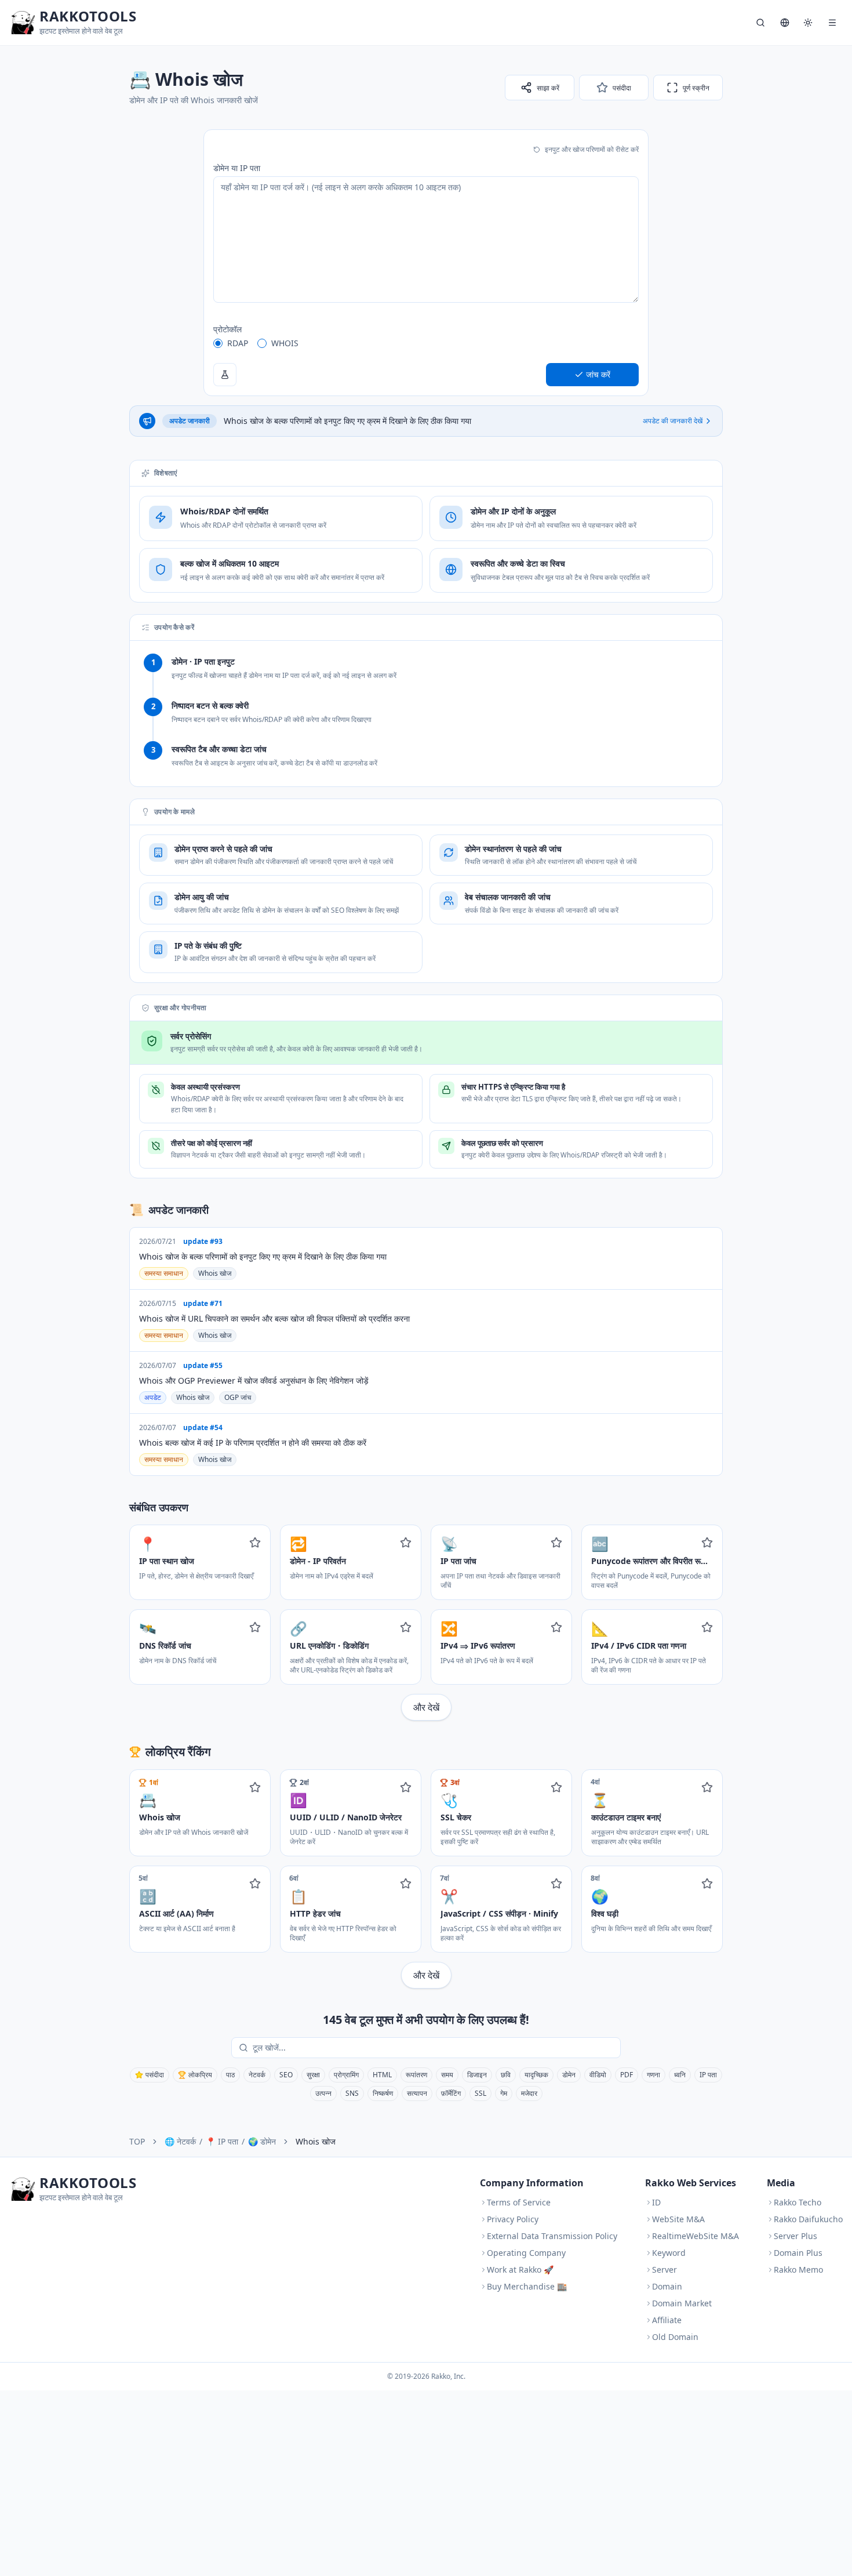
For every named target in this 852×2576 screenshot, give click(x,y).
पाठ (230, 2075)
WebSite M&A (678, 2219)
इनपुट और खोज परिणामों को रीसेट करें (592, 149)
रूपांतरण (416, 2075)
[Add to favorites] (255, 1543)
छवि (506, 2075)
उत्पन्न (323, 2093)
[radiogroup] (426, 343)
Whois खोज (215, 1273)
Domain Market (682, 2303)
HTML (382, 2075)
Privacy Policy (513, 2219)
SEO (286, 2075)
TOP (137, 2141)
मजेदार (529, 2093)
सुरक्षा (313, 2075)
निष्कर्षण (383, 2093)
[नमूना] (225, 375)
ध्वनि (680, 2075)
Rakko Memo (798, 2270)
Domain (667, 2286)
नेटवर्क (257, 2075)
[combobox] (434, 2048)
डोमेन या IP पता (237, 168)
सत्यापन (417, 2093)
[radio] (218, 343)
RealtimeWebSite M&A (696, 2236)
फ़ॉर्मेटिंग (451, 2093)
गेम (504, 2093)
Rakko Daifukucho (808, 2219)
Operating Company (526, 2253)
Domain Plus (798, 2253)
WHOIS (285, 343)
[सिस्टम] (808, 23)
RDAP (238, 343)
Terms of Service (519, 2202)
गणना (653, 2075)
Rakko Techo (798, 2202)
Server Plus (795, 2236)
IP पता (708, 2075)
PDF (627, 2075)
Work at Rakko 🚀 (520, 2270)
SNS (352, 2093)
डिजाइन (477, 2075)
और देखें (426, 1707)
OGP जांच (238, 1397)
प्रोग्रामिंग (346, 2075)
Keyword (669, 2253)
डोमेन (569, 2075)
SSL (480, 2093)
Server (665, 2270)
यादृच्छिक (536, 2075)
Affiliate (667, 2320)
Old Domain (675, 2337)
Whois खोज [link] (316, 2141)
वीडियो (598, 2075)
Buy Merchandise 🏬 (527, 2286)
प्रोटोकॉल (227, 329)
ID (656, 2202)
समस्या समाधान (164, 1273)
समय (447, 2075)
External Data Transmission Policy (552, 2236)
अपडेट (153, 1397)
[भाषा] (785, 23)
